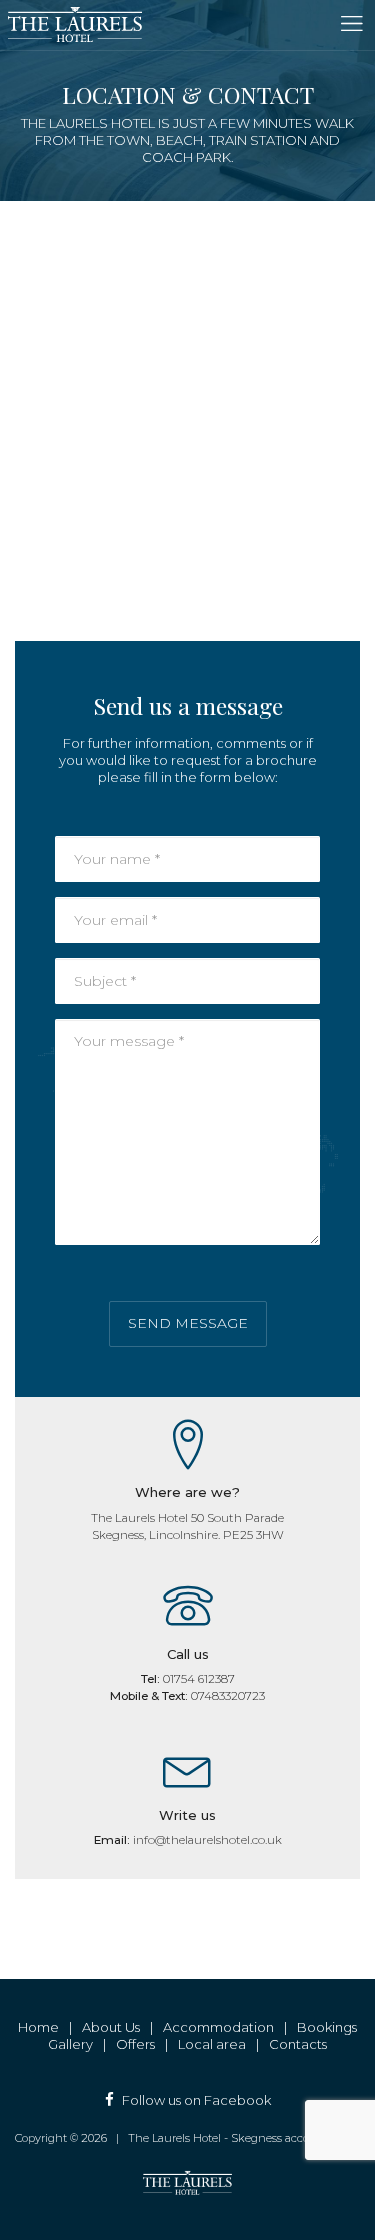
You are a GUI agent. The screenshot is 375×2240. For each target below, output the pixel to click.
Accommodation (218, 2027)
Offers (135, 2044)
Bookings (327, 2027)
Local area (212, 2044)
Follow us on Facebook (196, 2100)
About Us (111, 2027)
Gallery (70, 2044)
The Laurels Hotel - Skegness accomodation (244, 2138)
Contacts (298, 2044)
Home (38, 2027)
